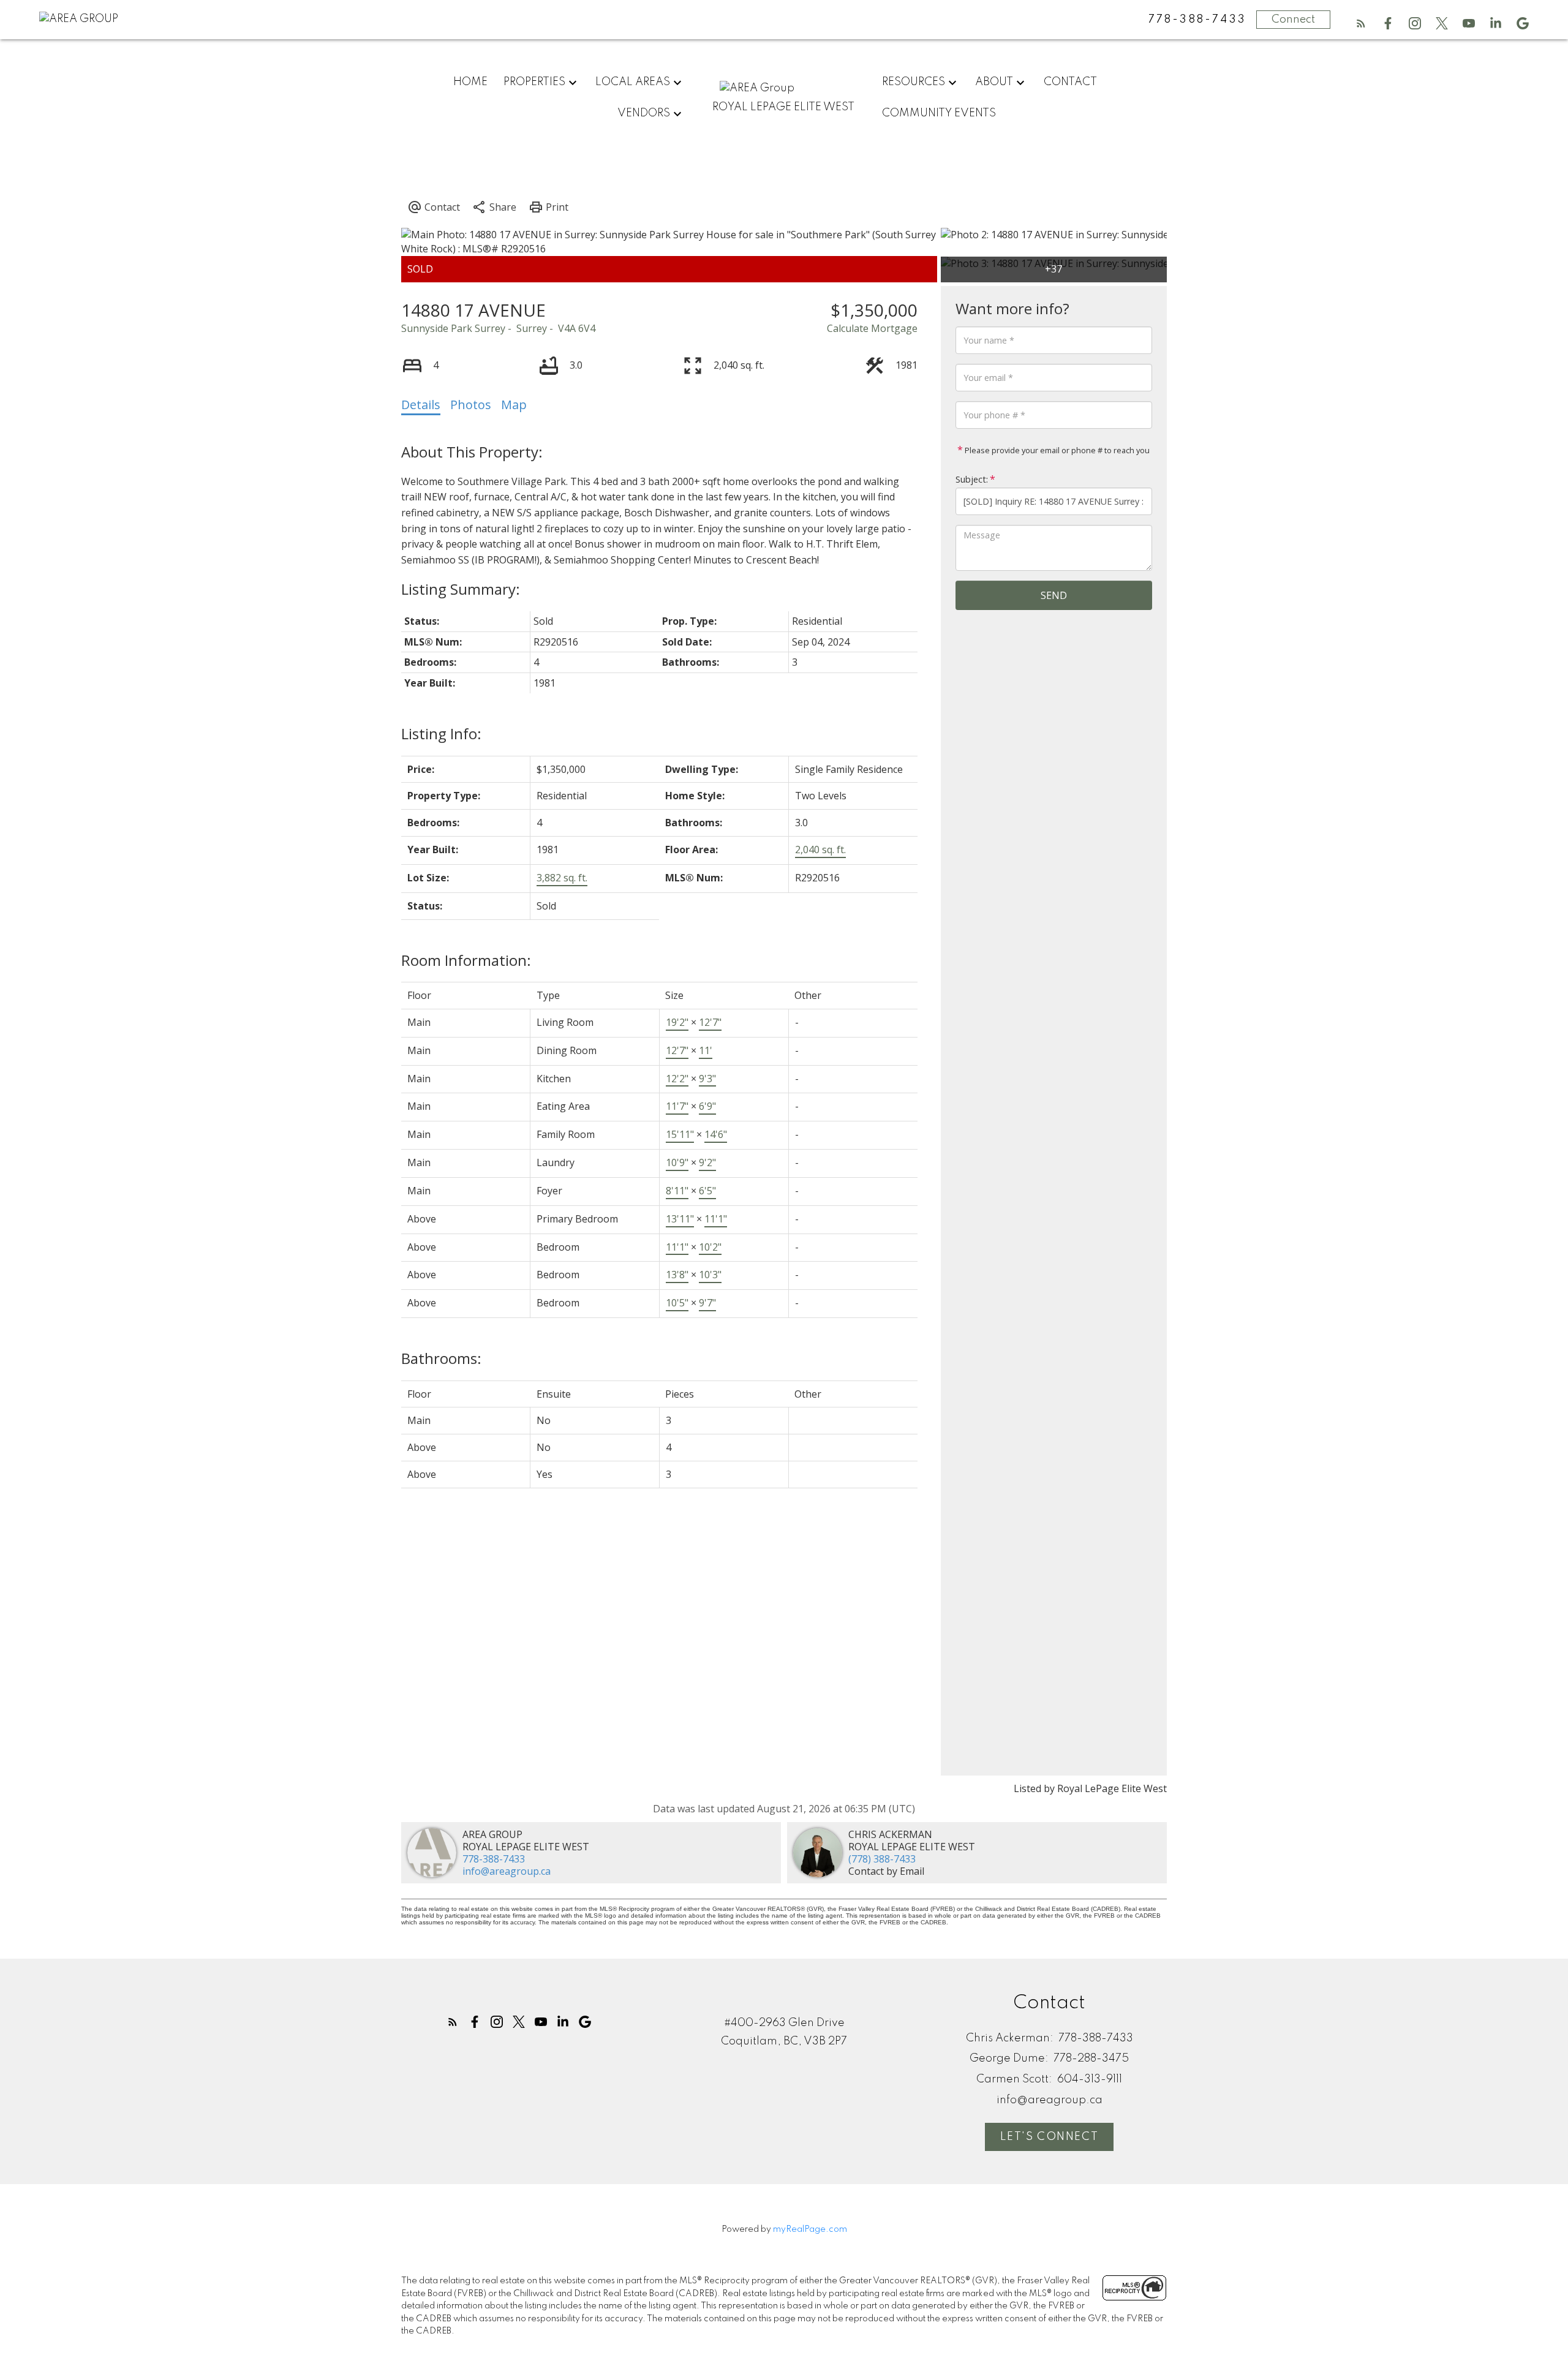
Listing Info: (441, 733)
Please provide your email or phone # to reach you (1056, 450)
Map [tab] (514, 405)
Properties (534, 82)
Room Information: (466, 960)
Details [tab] (421, 405)
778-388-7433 (494, 1859)
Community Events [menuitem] (939, 113)
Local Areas (633, 82)
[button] (1361, 23)
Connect (1293, 20)
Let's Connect (1049, 2137)
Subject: (972, 479)
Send (1054, 595)
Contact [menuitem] (1070, 82)
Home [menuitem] (470, 82)
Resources (914, 82)
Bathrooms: (441, 1358)
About (994, 82)
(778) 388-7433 (882, 1859)
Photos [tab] (471, 405)
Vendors (644, 113)
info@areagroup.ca (507, 1871)
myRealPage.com (810, 2229)
